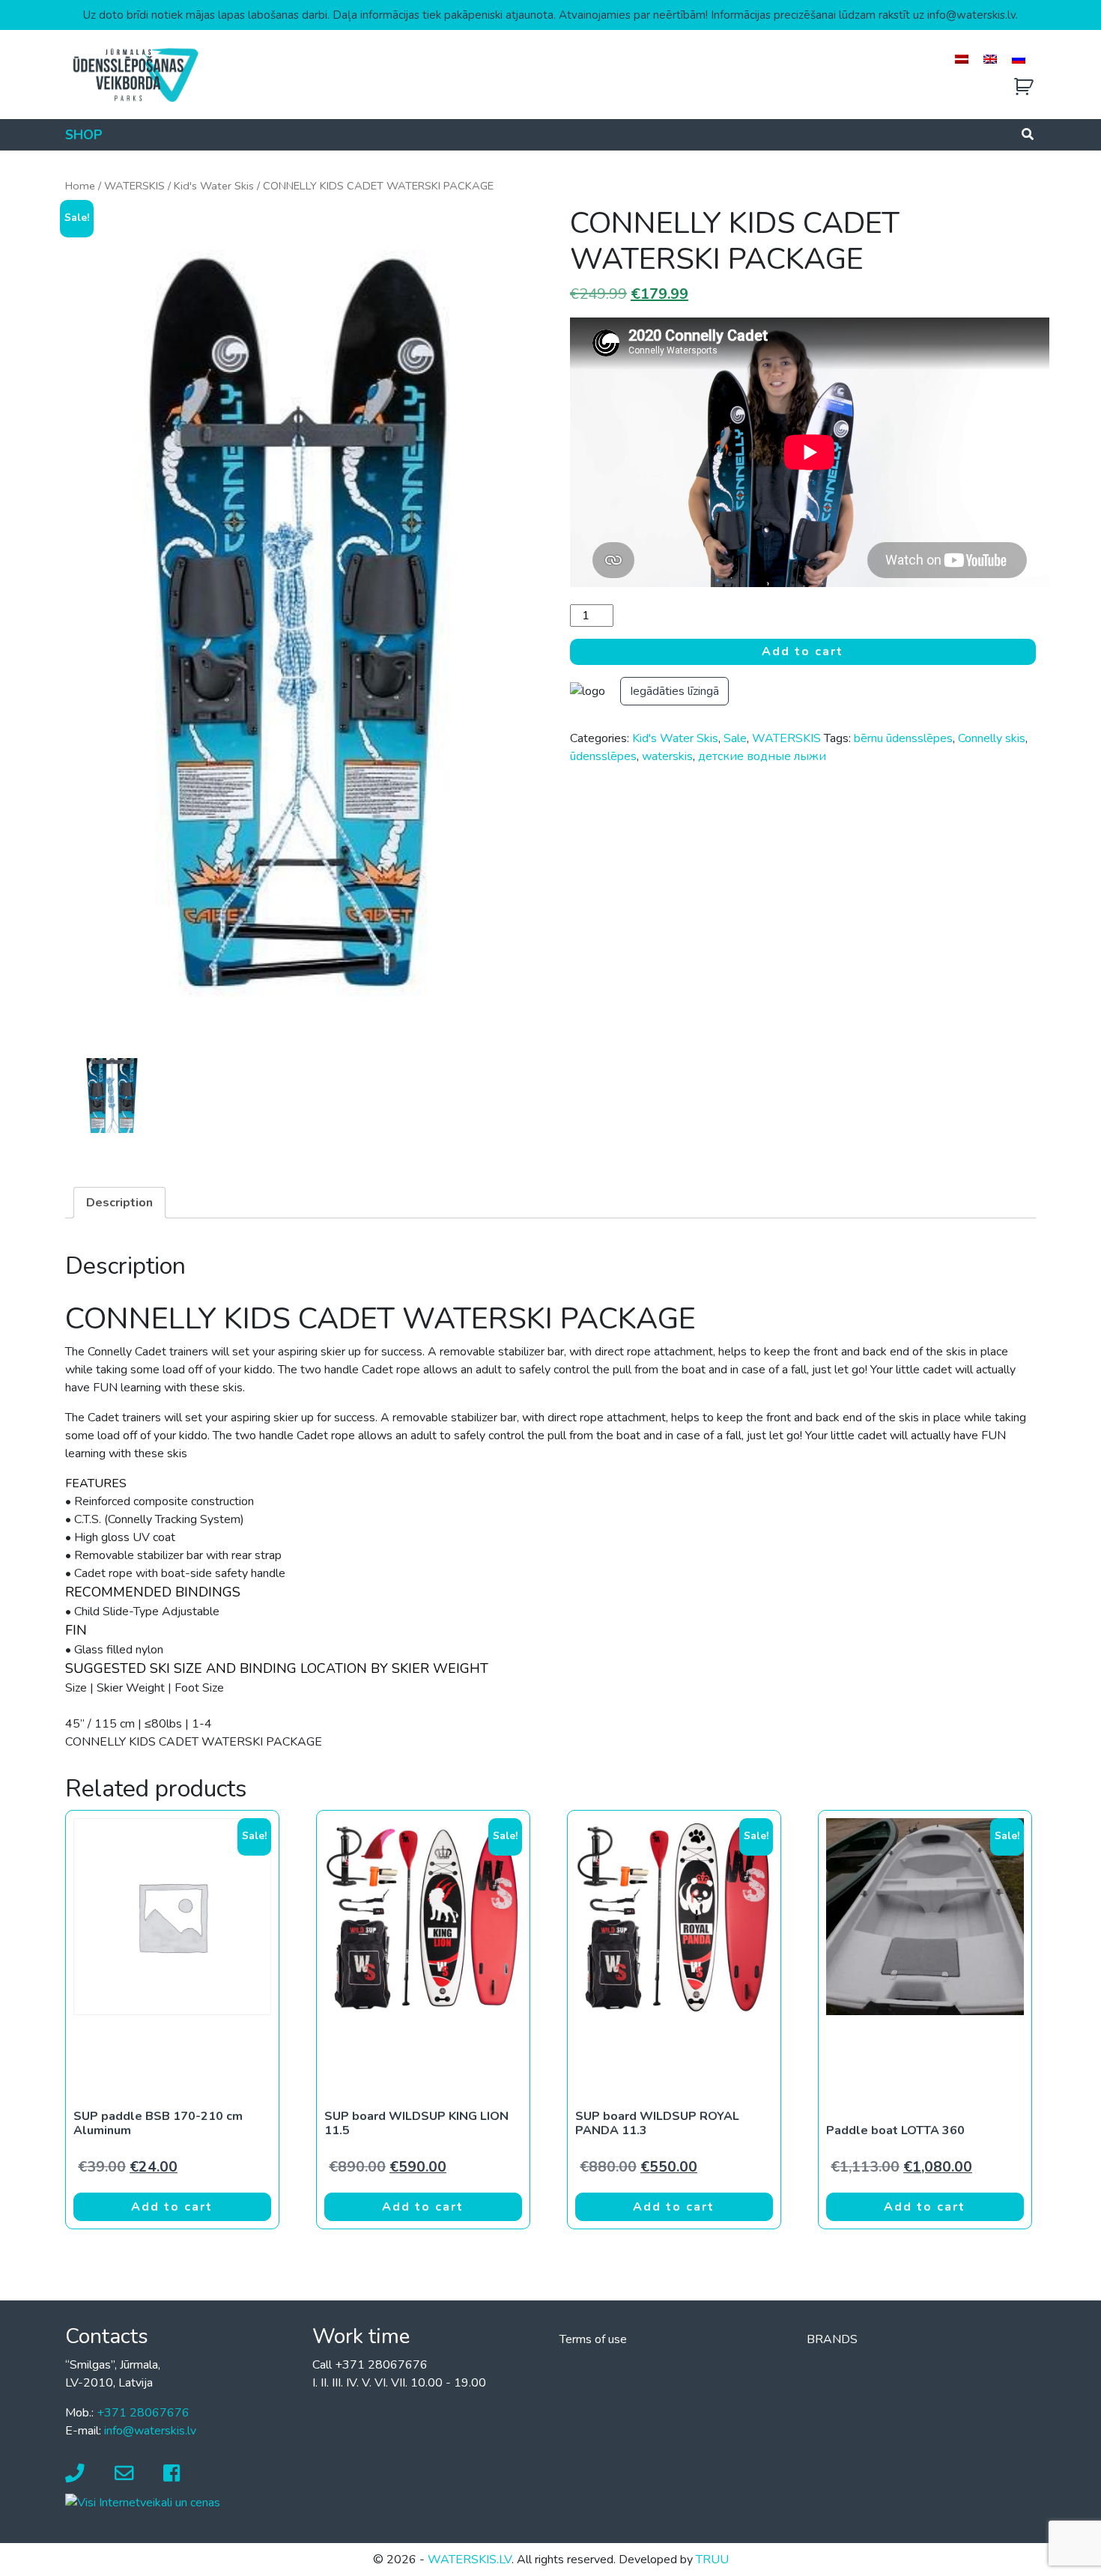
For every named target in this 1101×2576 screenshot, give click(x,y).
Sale (735, 738)
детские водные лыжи (762, 756)
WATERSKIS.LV (470, 2560)
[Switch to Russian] (1019, 59)
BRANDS (832, 2339)
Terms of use (593, 2339)
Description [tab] (119, 1203)
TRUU (712, 2560)
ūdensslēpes (603, 756)
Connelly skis (992, 738)
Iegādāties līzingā (674, 691)
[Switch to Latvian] (962, 59)
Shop (84, 135)
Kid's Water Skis (214, 186)
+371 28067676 (143, 2413)
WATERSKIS (134, 186)
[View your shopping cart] (1024, 87)
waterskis (667, 756)
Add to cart (803, 651)
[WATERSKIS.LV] (135, 74)
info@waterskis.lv (150, 2431)
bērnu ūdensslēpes (903, 738)
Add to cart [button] (172, 2207)
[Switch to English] (990, 59)
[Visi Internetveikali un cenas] (143, 2502)
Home (80, 186)
